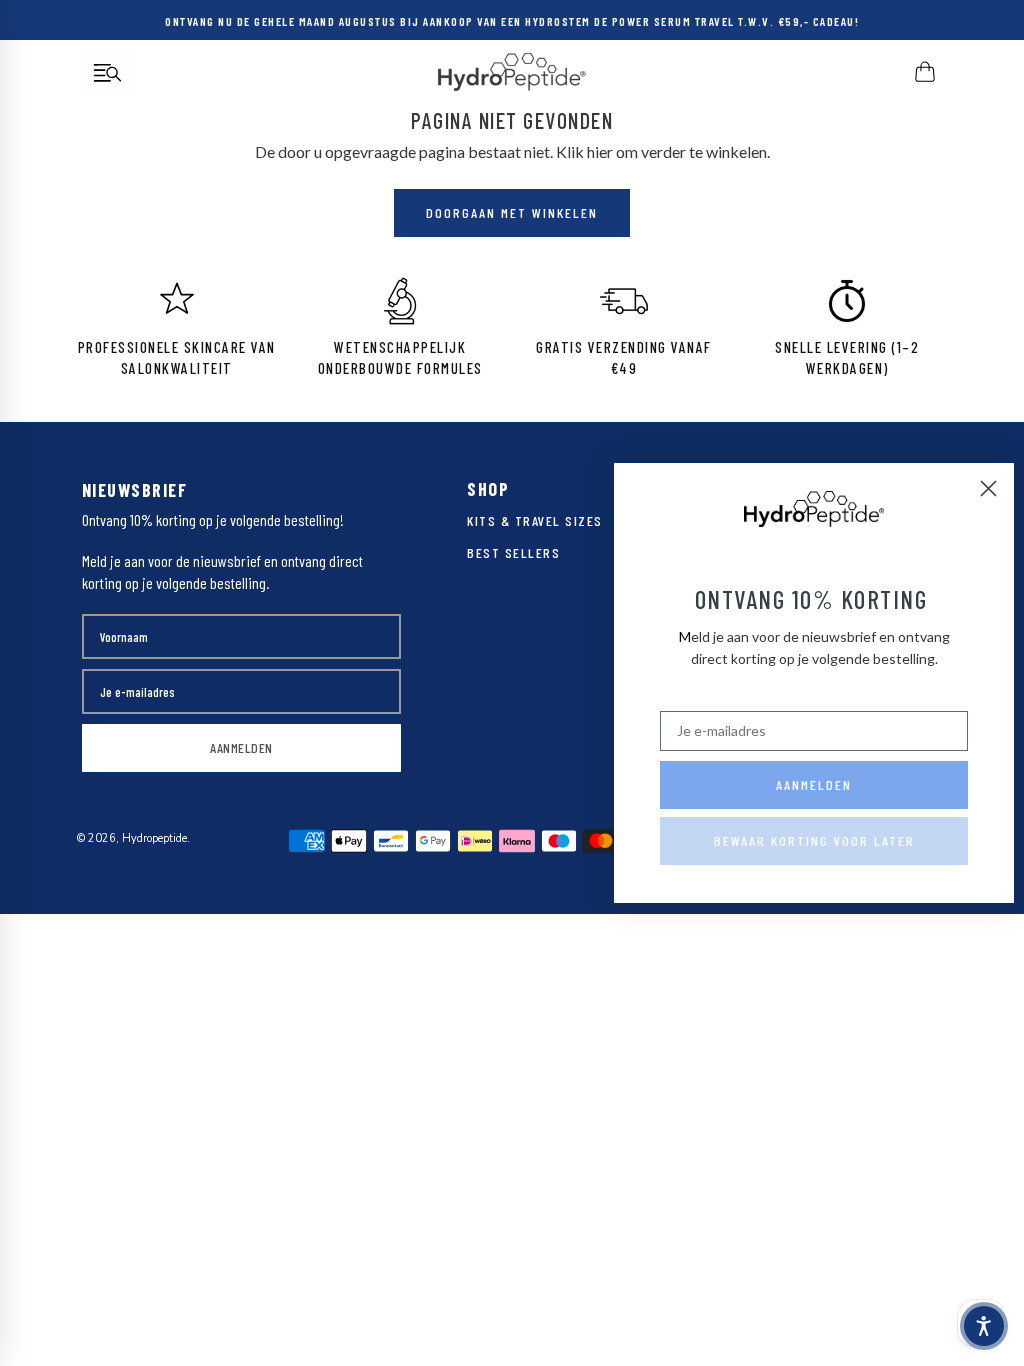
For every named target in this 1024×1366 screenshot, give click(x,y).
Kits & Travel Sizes (535, 520)
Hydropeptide (154, 838)
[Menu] (107, 72)
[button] (984, 1326)
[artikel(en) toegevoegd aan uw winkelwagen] (926, 72)
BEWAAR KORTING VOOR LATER (814, 840)
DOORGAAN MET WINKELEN (512, 212)
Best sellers (513, 552)
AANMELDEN (241, 747)
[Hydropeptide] (512, 72)
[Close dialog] (988, 488)
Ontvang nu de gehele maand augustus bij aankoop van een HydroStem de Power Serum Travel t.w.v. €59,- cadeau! (512, 20)
